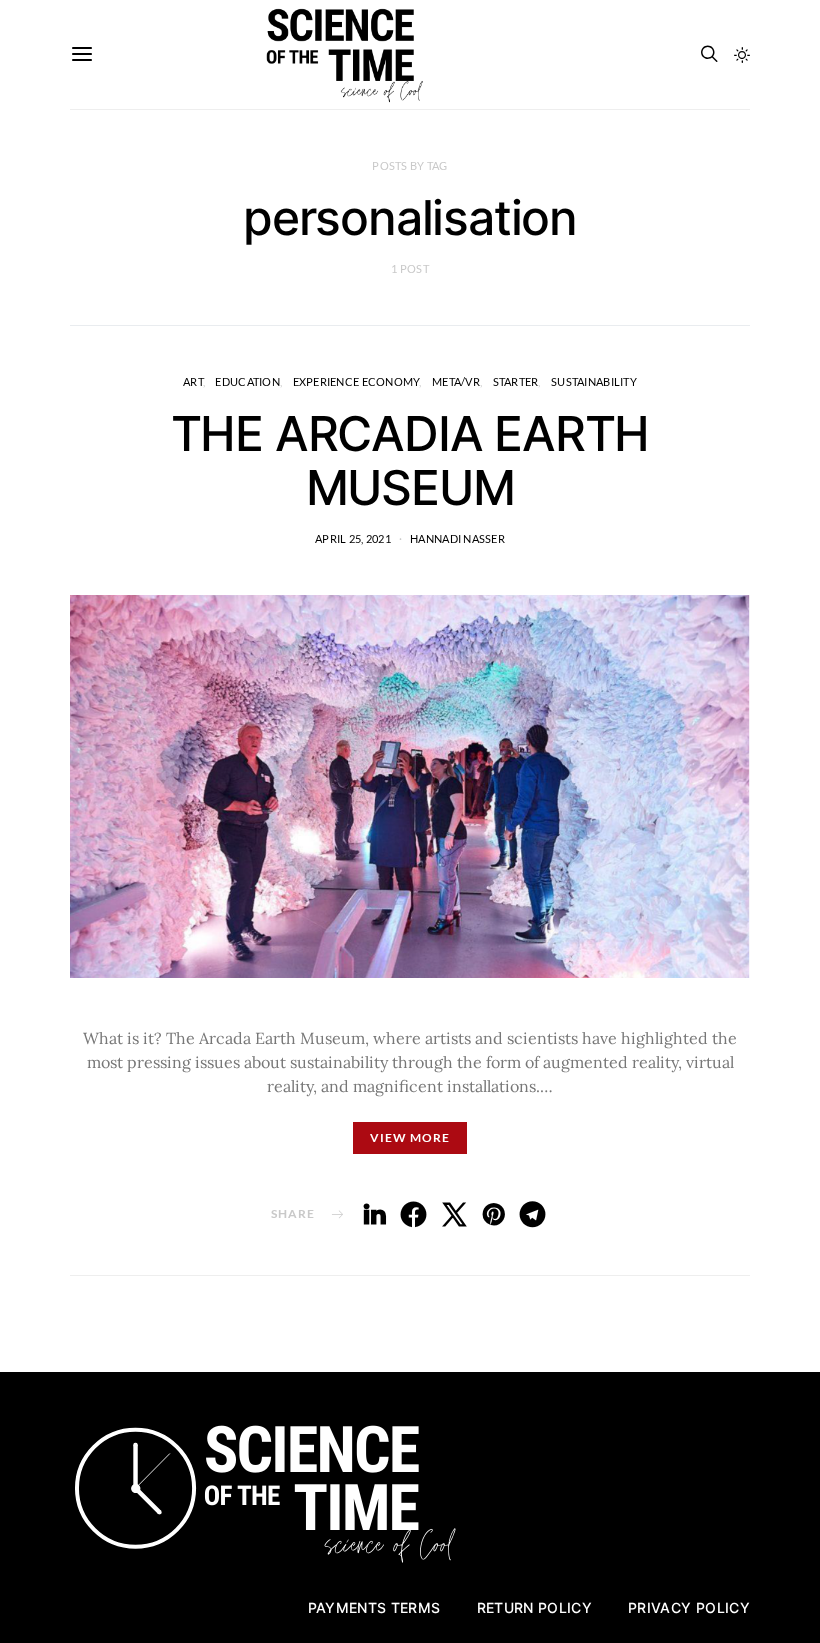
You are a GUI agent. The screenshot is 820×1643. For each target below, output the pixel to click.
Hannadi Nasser (457, 538)
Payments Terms (374, 1607)
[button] (742, 55)
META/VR (456, 381)
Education (247, 381)
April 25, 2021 (353, 538)
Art (193, 381)
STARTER (516, 381)
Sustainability (594, 381)
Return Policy (535, 1607)
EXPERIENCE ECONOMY (356, 381)
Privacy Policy (689, 1607)
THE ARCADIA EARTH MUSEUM (410, 460)
